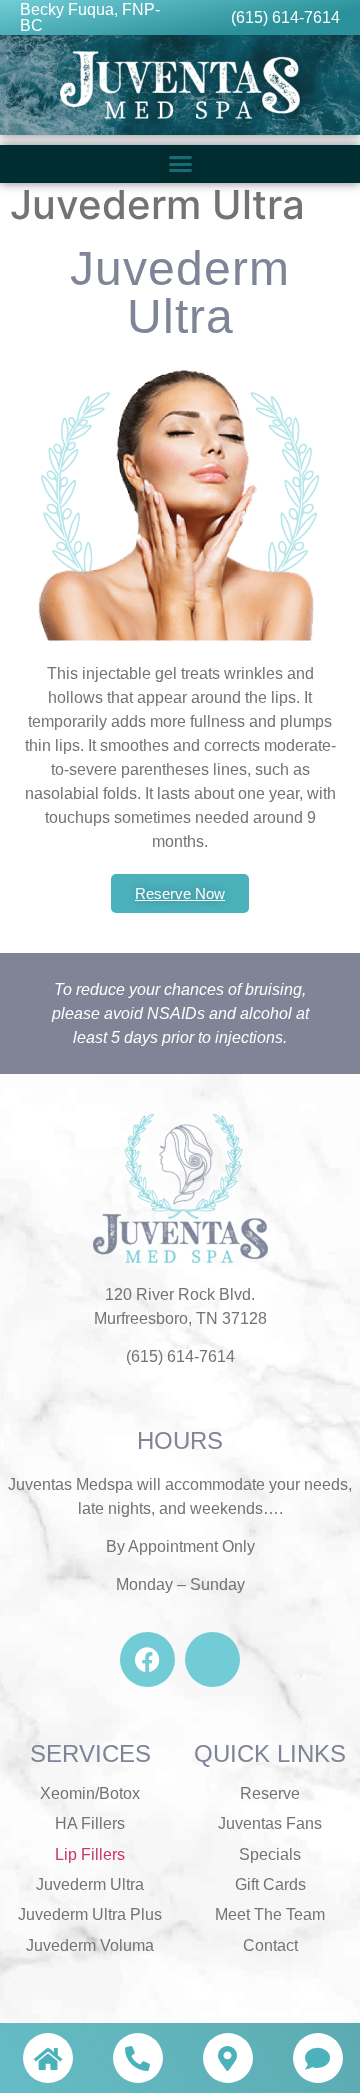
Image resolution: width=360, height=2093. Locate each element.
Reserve (270, 1793)
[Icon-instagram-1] (212, 1659)
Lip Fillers (90, 1854)
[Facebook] (147, 1659)
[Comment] (318, 2058)
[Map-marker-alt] (228, 2058)
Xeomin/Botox (90, 1793)
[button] (180, 164)
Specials (270, 1854)
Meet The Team (270, 1914)
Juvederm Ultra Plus (90, 1914)
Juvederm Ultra (90, 1884)
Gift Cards (270, 1884)
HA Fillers (90, 1823)
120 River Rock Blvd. (180, 1294)
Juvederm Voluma (90, 1945)
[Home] (48, 2058)
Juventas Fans (270, 1823)
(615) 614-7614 (285, 17)
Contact (270, 1945)
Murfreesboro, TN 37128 (180, 1318)
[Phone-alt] (138, 2058)
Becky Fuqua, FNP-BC (90, 17)
